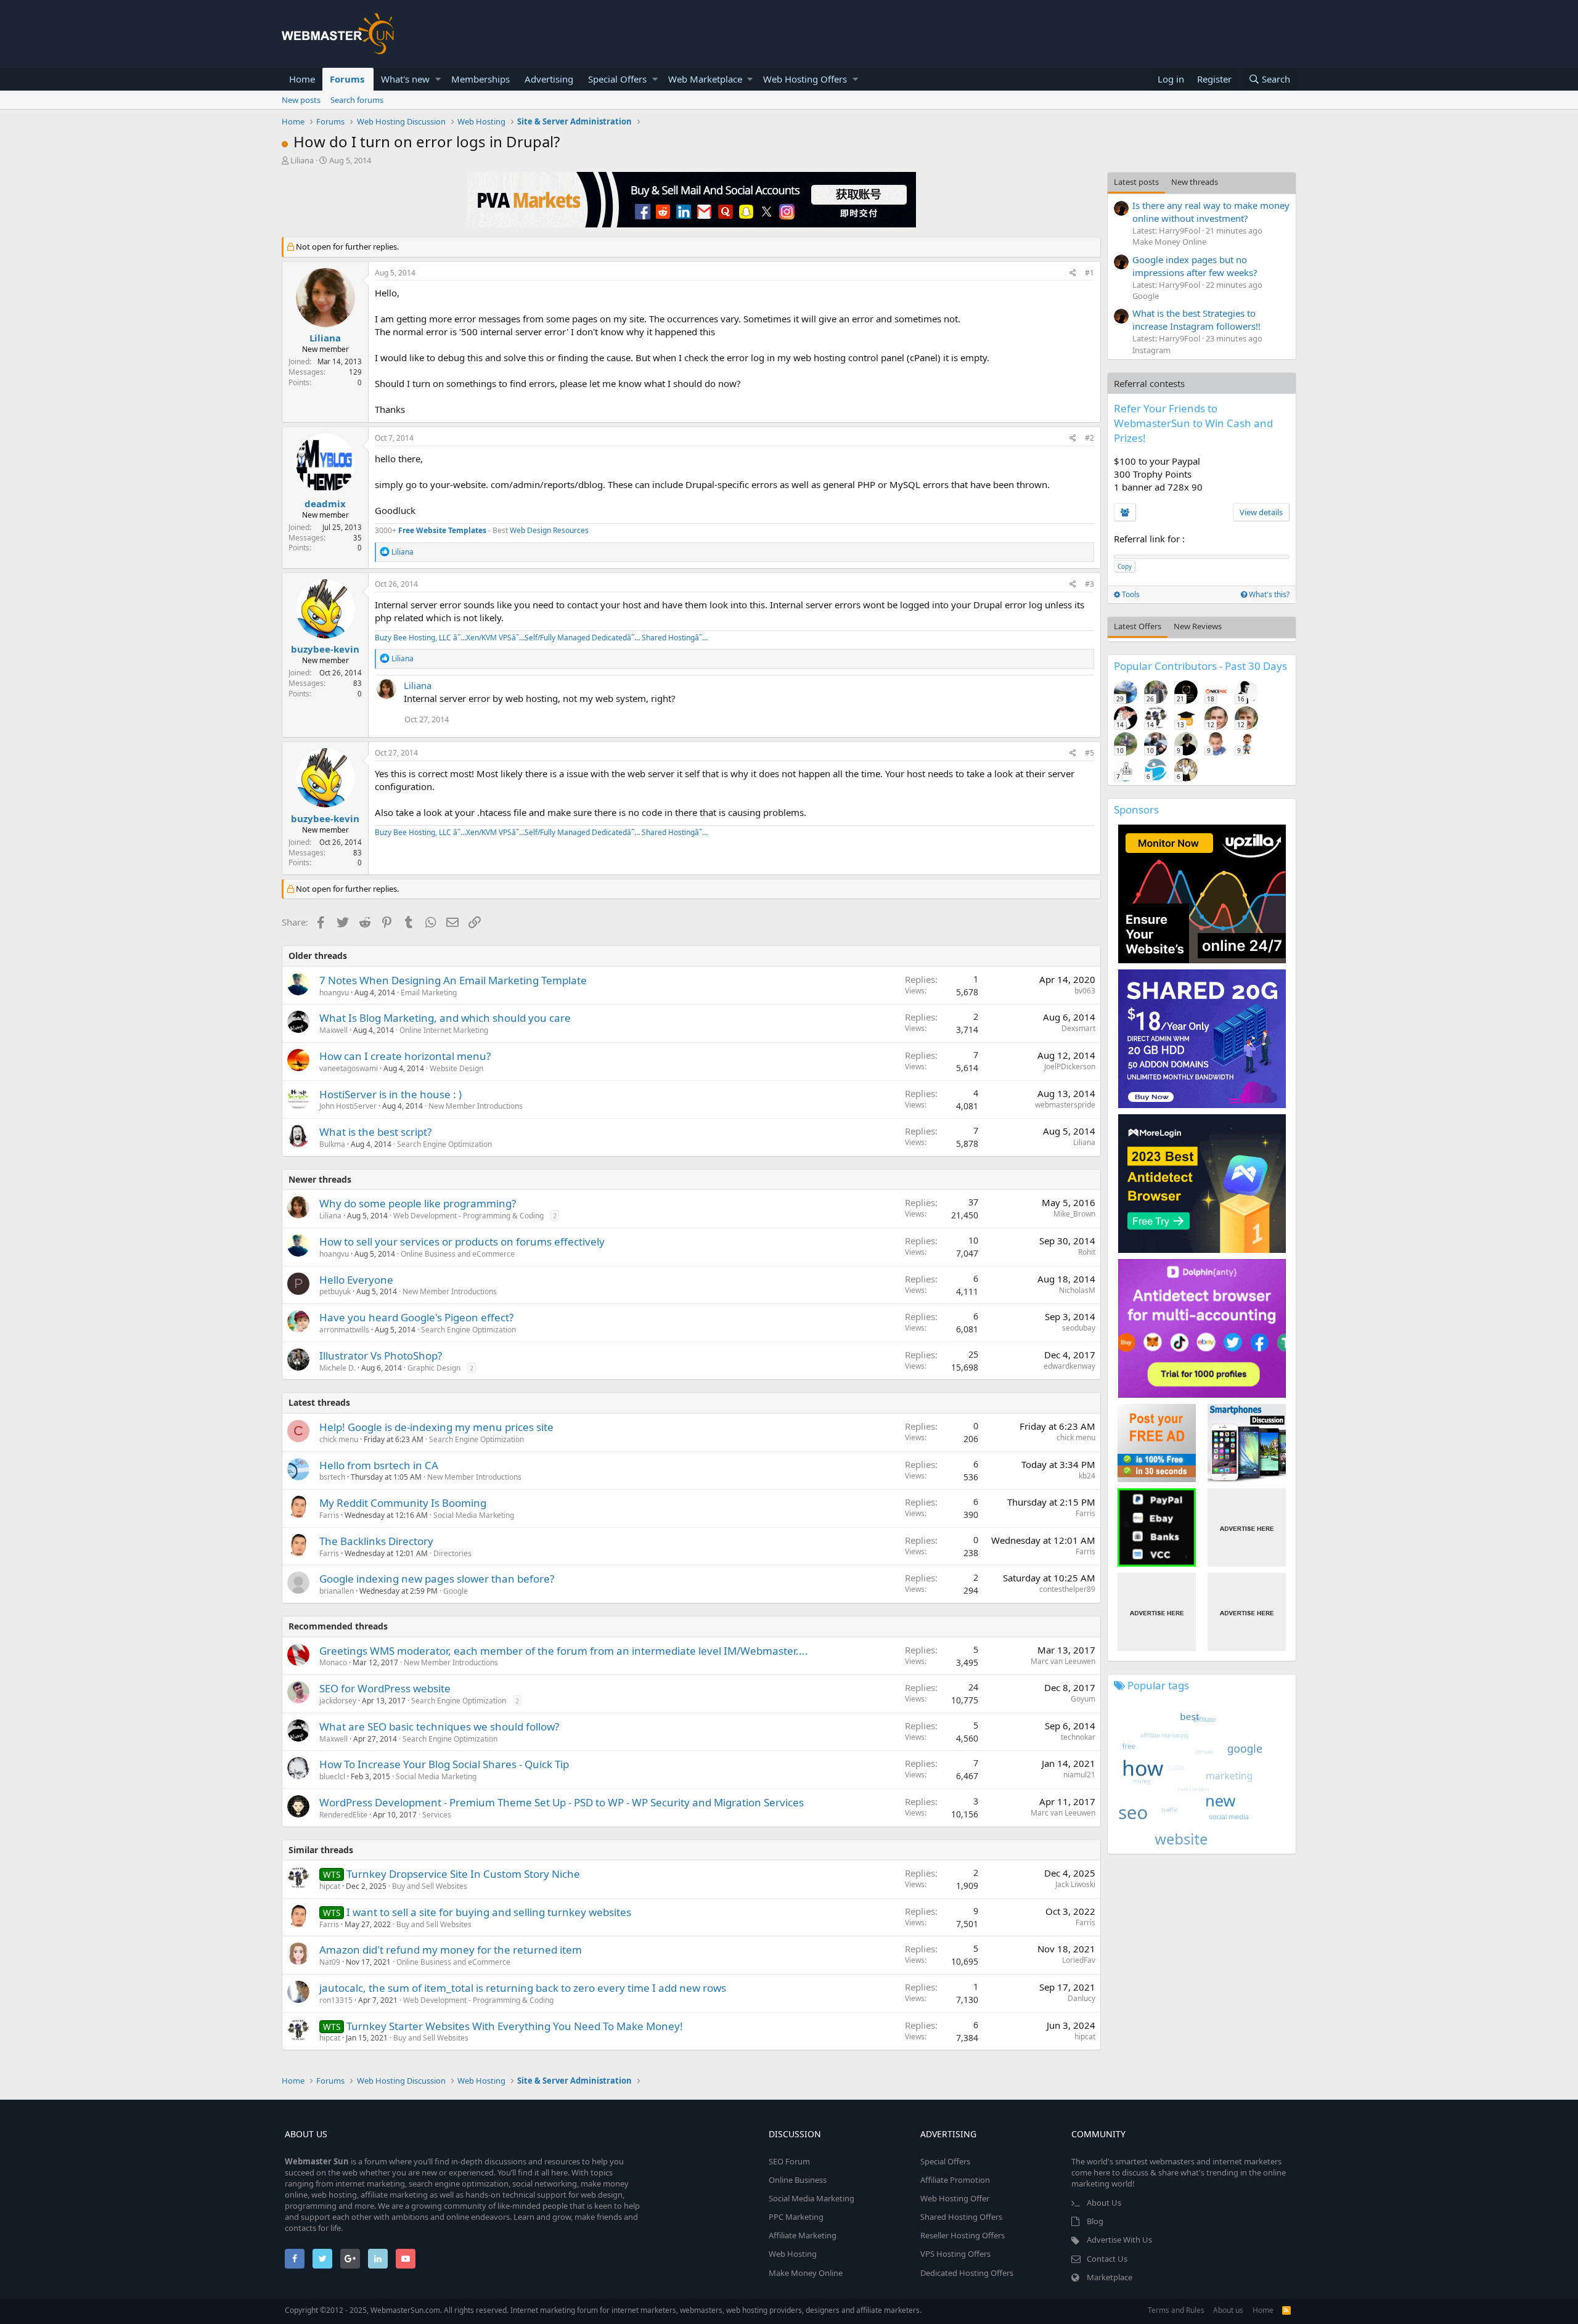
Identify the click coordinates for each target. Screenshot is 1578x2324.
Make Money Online (1169, 242)
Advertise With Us (1119, 2240)
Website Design (456, 1068)
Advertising (549, 79)
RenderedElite (343, 1815)
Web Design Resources (549, 530)
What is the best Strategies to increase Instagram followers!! (1196, 320)
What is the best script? (375, 1132)
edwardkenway (1069, 1366)
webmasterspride (1065, 1105)
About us (1228, 2310)
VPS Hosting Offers (955, 2254)
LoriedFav (1079, 1960)
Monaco (333, 1662)
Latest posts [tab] (1136, 182)
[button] (438, 79)
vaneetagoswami (349, 1068)
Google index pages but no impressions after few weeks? (1195, 266)
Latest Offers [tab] (1138, 626)
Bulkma (332, 1144)
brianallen (337, 1591)
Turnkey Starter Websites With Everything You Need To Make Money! (515, 2026)
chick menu (339, 1439)
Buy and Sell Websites (430, 1886)
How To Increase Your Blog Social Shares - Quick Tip (444, 1764)
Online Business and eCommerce (458, 1254)
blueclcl (332, 1776)
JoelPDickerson (1070, 1066)
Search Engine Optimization (444, 1144)
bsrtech (332, 1477)
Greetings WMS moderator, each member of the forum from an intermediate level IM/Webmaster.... (564, 1651)
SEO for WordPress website (385, 1688)
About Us (1104, 2203)
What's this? (1268, 594)
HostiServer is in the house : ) (390, 1094)
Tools (1130, 594)
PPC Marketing (796, 2217)
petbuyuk (335, 1291)
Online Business (798, 2180)
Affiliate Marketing (803, 2235)
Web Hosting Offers (805, 79)
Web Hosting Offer (955, 2198)
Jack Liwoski (1075, 1884)
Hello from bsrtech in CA (379, 1465)
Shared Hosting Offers (961, 2217)
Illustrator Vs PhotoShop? (381, 1356)
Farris (329, 1515)
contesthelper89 (1067, 1589)
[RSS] (1286, 2310)
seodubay (1079, 1328)
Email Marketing (429, 993)
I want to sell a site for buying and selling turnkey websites (489, 1912)
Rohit (1087, 1252)
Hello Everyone (356, 1280)
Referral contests (1149, 383)
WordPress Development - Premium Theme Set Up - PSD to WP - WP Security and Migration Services (562, 1802)
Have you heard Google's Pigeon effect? (416, 1317)
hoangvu (334, 993)
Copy (1125, 566)
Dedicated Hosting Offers (967, 2273)
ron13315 (336, 2000)
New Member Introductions (476, 1106)
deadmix (325, 504)
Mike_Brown (1074, 1214)
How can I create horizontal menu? (405, 1056)
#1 (1089, 273)
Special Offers (617, 79)
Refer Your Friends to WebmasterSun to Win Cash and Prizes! (1193, 423)
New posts (301, 100)
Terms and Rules (1176, 2310)
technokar (1078, 1737)
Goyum (1083, 1699)
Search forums (357, 100)
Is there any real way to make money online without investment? (1211, 212)
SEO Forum (789, 2161)
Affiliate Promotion (955, 2180)
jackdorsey (338, 1701)
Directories (452, 1553)
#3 (1089, 584)
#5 (1089, 753)
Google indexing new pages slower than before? (437, 1579)
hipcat (1085, 2037)
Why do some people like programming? (418, 1203)
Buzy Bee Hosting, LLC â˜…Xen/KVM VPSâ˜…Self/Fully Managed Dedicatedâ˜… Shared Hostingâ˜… (541, 638)
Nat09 (330, 1962)
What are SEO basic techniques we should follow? (439, 1727)
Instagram (1151, 350)
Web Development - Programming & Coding (468, 1216)
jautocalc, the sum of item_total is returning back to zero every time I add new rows (523, 1988)
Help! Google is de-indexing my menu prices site (436, 1427)
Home (302, 79)
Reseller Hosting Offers (963, 2235)
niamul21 (1079, 1775)
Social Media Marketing (474, 1515)
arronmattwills (344, 1330)
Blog (1095, 2221)
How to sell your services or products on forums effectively (462, 1242)
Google (456, 1591)
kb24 (1087, 1476)
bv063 (1085, 991)
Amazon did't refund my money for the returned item (451, 1950)
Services (437, 1815)
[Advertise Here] (1247, 1527)
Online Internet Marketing (444, 1030)
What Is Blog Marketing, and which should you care (445, 1018)
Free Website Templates (442, 530)
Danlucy (1081, 1998)
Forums (347, 79)
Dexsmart (1078, 1028)
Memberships (480, 79)
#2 (1089, 438)
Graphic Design (434, 1368)
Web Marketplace (705, 79)
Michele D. (337, 1368)
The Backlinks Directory (376, 1541)
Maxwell (333, 1030)
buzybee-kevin (325, 649)
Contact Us (1107, 2259)
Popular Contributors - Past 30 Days (1200, 666)
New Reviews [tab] (1198, 626)
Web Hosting (793, 2254)
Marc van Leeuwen (1063, 1661)
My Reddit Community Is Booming (403, 1503)
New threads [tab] (1195, 182)
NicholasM (1077, 1290)
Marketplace (1110, 2277)
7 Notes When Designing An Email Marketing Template (453, 980)
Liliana (302, 160)
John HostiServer (348, 1106)
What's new (405, 79)
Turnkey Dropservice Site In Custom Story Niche (463, 1874)
